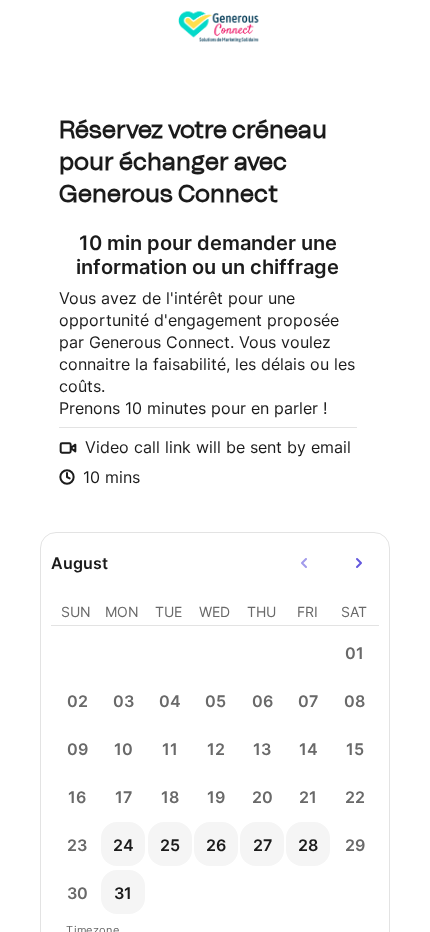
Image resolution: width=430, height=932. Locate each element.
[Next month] (359, 563)
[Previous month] (305, 563)
